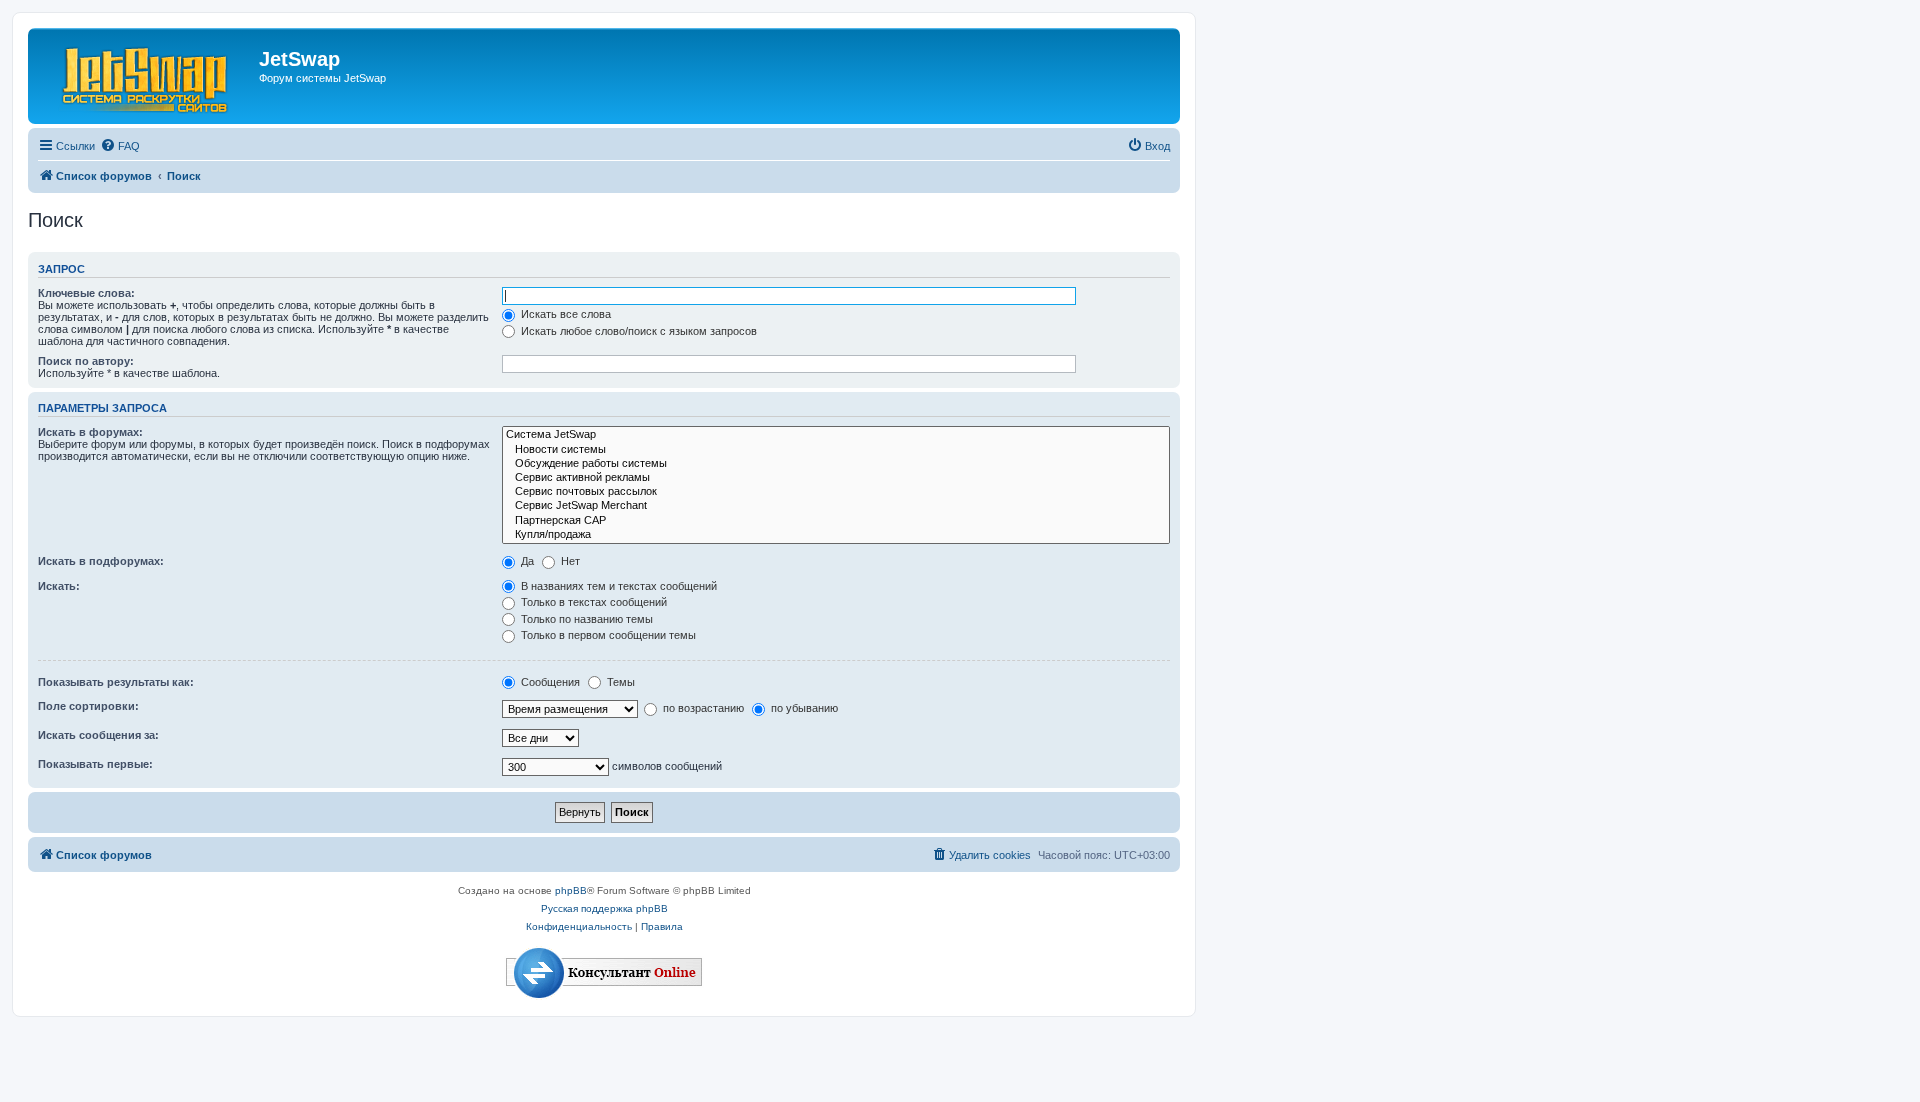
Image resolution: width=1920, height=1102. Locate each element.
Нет (569, 561)
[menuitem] (120, 146)
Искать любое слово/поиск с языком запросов (637, 331)
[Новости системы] (836, 450)
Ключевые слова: (86, 293)
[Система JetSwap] (836, 435)
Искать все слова (564, 314)
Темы (619, 682)
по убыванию (803, 708)
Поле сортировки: (88, 706)
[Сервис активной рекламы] (836, 478)
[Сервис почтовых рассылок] (836, 492)
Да (526, 561)
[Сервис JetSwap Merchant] (836, 506)
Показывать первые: (95, 764)
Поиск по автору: (86, 361)
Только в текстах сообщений (592, 602)
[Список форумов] (146, 76)
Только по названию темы (585, 619)
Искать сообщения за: (98, 735)
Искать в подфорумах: (101, 561)
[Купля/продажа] (836, 535)
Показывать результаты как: (116, 682)
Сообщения (549, 682)
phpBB (571, 890)
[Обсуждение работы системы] (836, 464)
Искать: (59, 586)
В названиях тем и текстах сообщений (617, 586)
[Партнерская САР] (836, 521)
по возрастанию (702, 708)
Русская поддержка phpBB (604, 908)
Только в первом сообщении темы (607, 635)
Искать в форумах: (90, 432)
